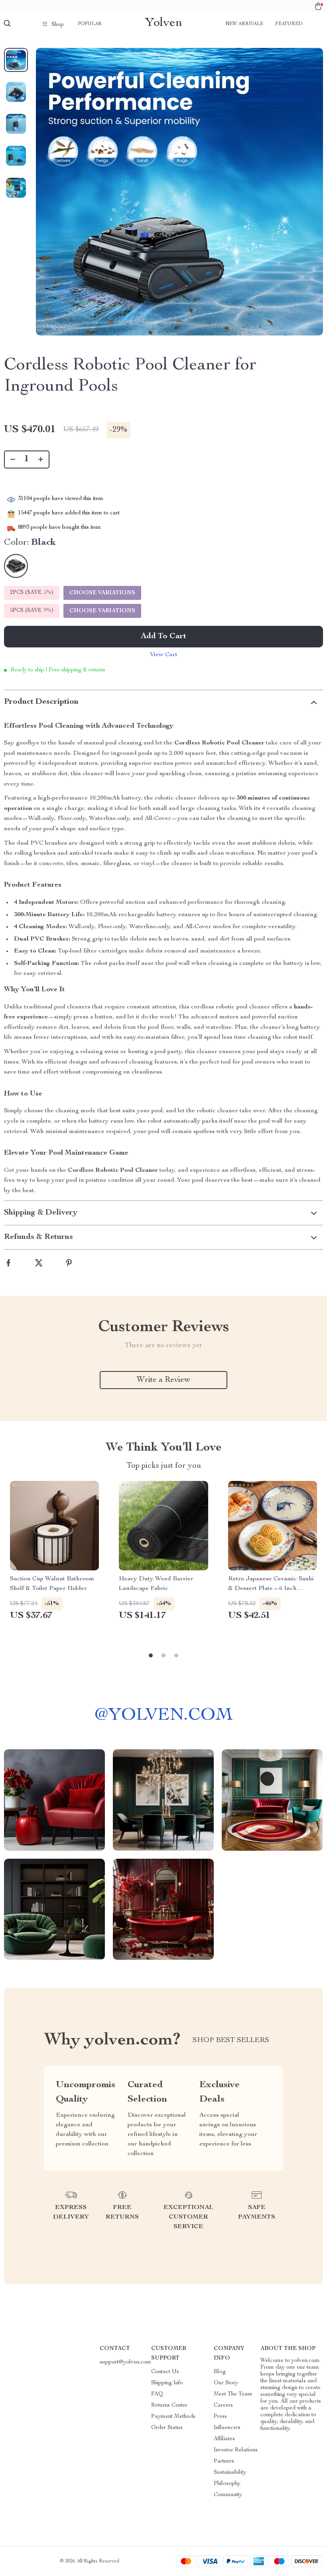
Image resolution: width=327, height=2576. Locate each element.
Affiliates (224, 2439)
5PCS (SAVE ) (32, 611)
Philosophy (227, 2484)
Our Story (226, 2383)
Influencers (227, 2428)
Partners (224, 2461)
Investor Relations (236, 2450)
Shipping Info (167, 2383)
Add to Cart (163, 637)
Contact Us (165, 2372)
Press (220, 2417)
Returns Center (169, 2405)
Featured (289, 24)
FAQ (157, 2394)
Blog (220, 2372)
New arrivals (244, 24)
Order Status (167, 2428)
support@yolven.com (125, 2362)
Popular (90, 24)
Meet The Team (233, 2394)
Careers (223, 2405)
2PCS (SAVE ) (32, 593)
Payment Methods (173, 2417)
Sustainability (230, 2473)
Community (228, 2495)
